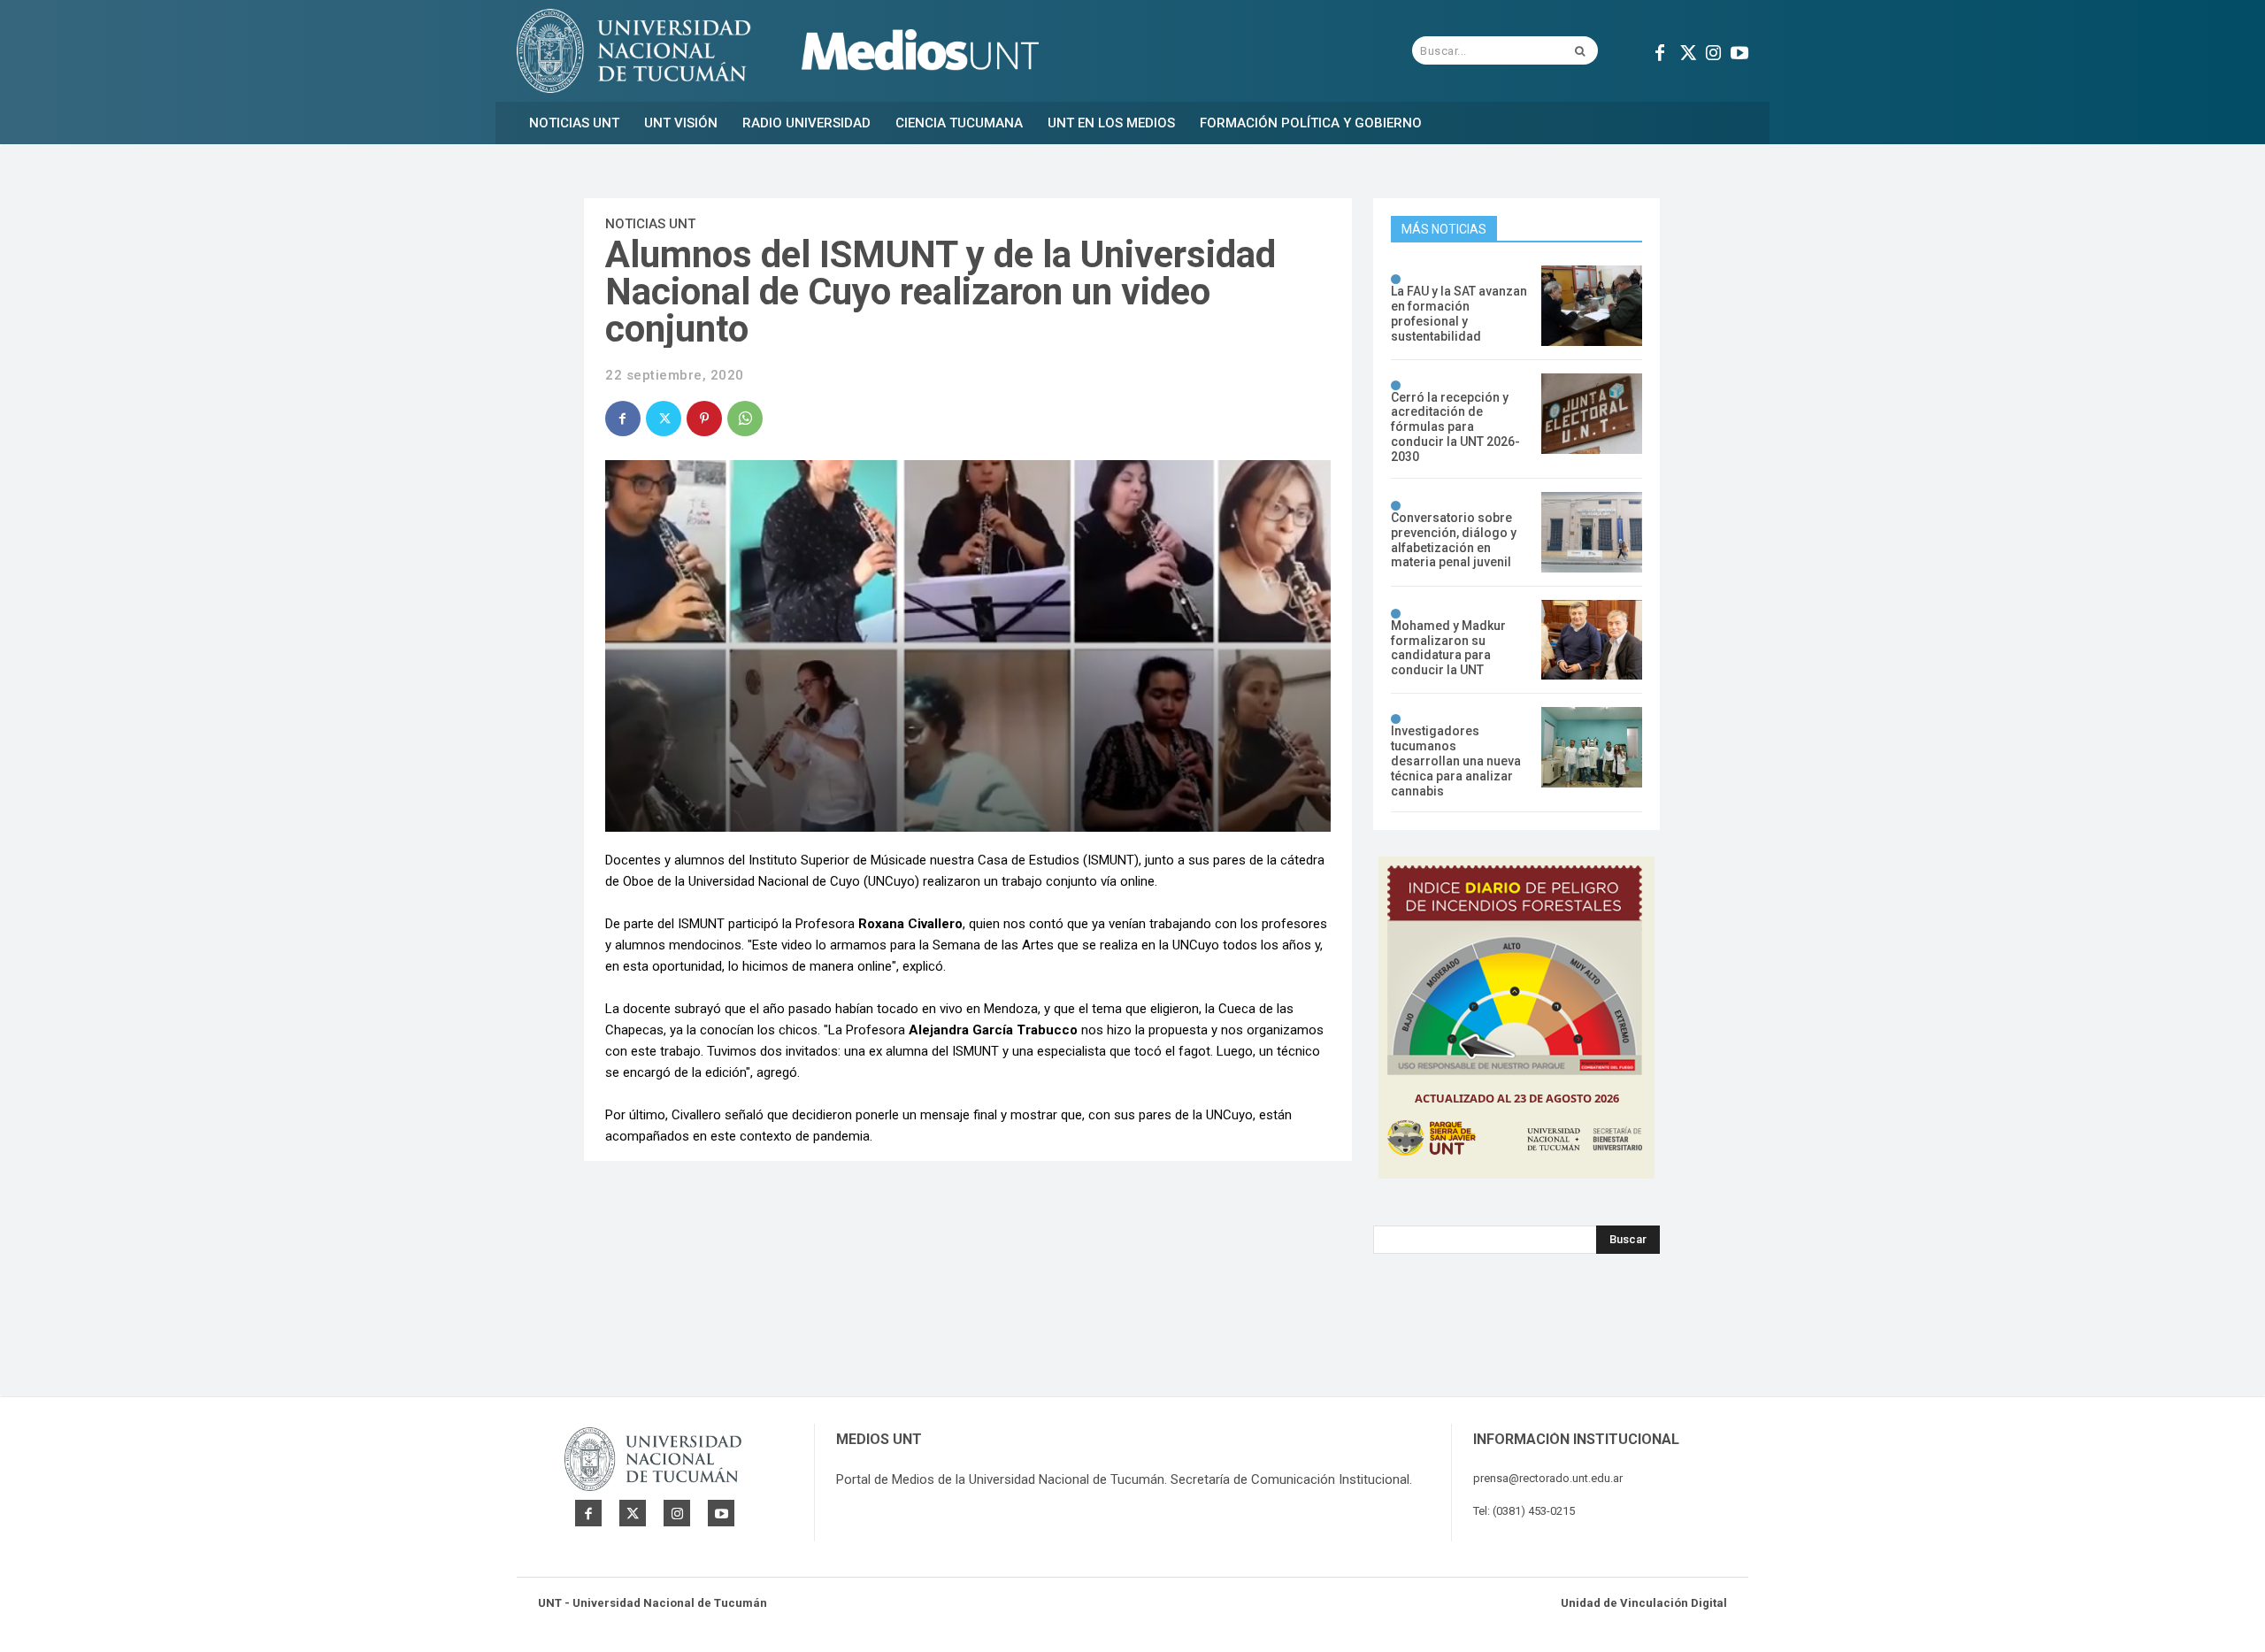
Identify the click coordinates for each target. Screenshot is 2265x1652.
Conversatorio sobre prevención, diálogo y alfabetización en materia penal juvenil (1454, 540)
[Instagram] (1713, 50)
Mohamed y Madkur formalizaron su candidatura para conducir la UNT (1448, 648)
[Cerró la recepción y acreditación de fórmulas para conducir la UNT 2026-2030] (1592, 414)
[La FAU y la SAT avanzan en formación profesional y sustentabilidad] (1592, 306)
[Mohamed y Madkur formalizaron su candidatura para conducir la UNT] (1592, 640)
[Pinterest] (704, 419)
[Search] (1580, 50)
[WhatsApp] (745, 419)
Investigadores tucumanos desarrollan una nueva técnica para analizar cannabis (1456, 761)
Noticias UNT (650, 224)
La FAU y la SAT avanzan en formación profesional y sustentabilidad (1459, 313)
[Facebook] (1660, 50)
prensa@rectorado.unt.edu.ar (1548, 1478)
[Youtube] (1739, 50)
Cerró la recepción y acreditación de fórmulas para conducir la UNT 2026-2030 (1455, 427)
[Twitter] (1686, 50)
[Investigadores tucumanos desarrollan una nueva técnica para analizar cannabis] (1592, 747)
